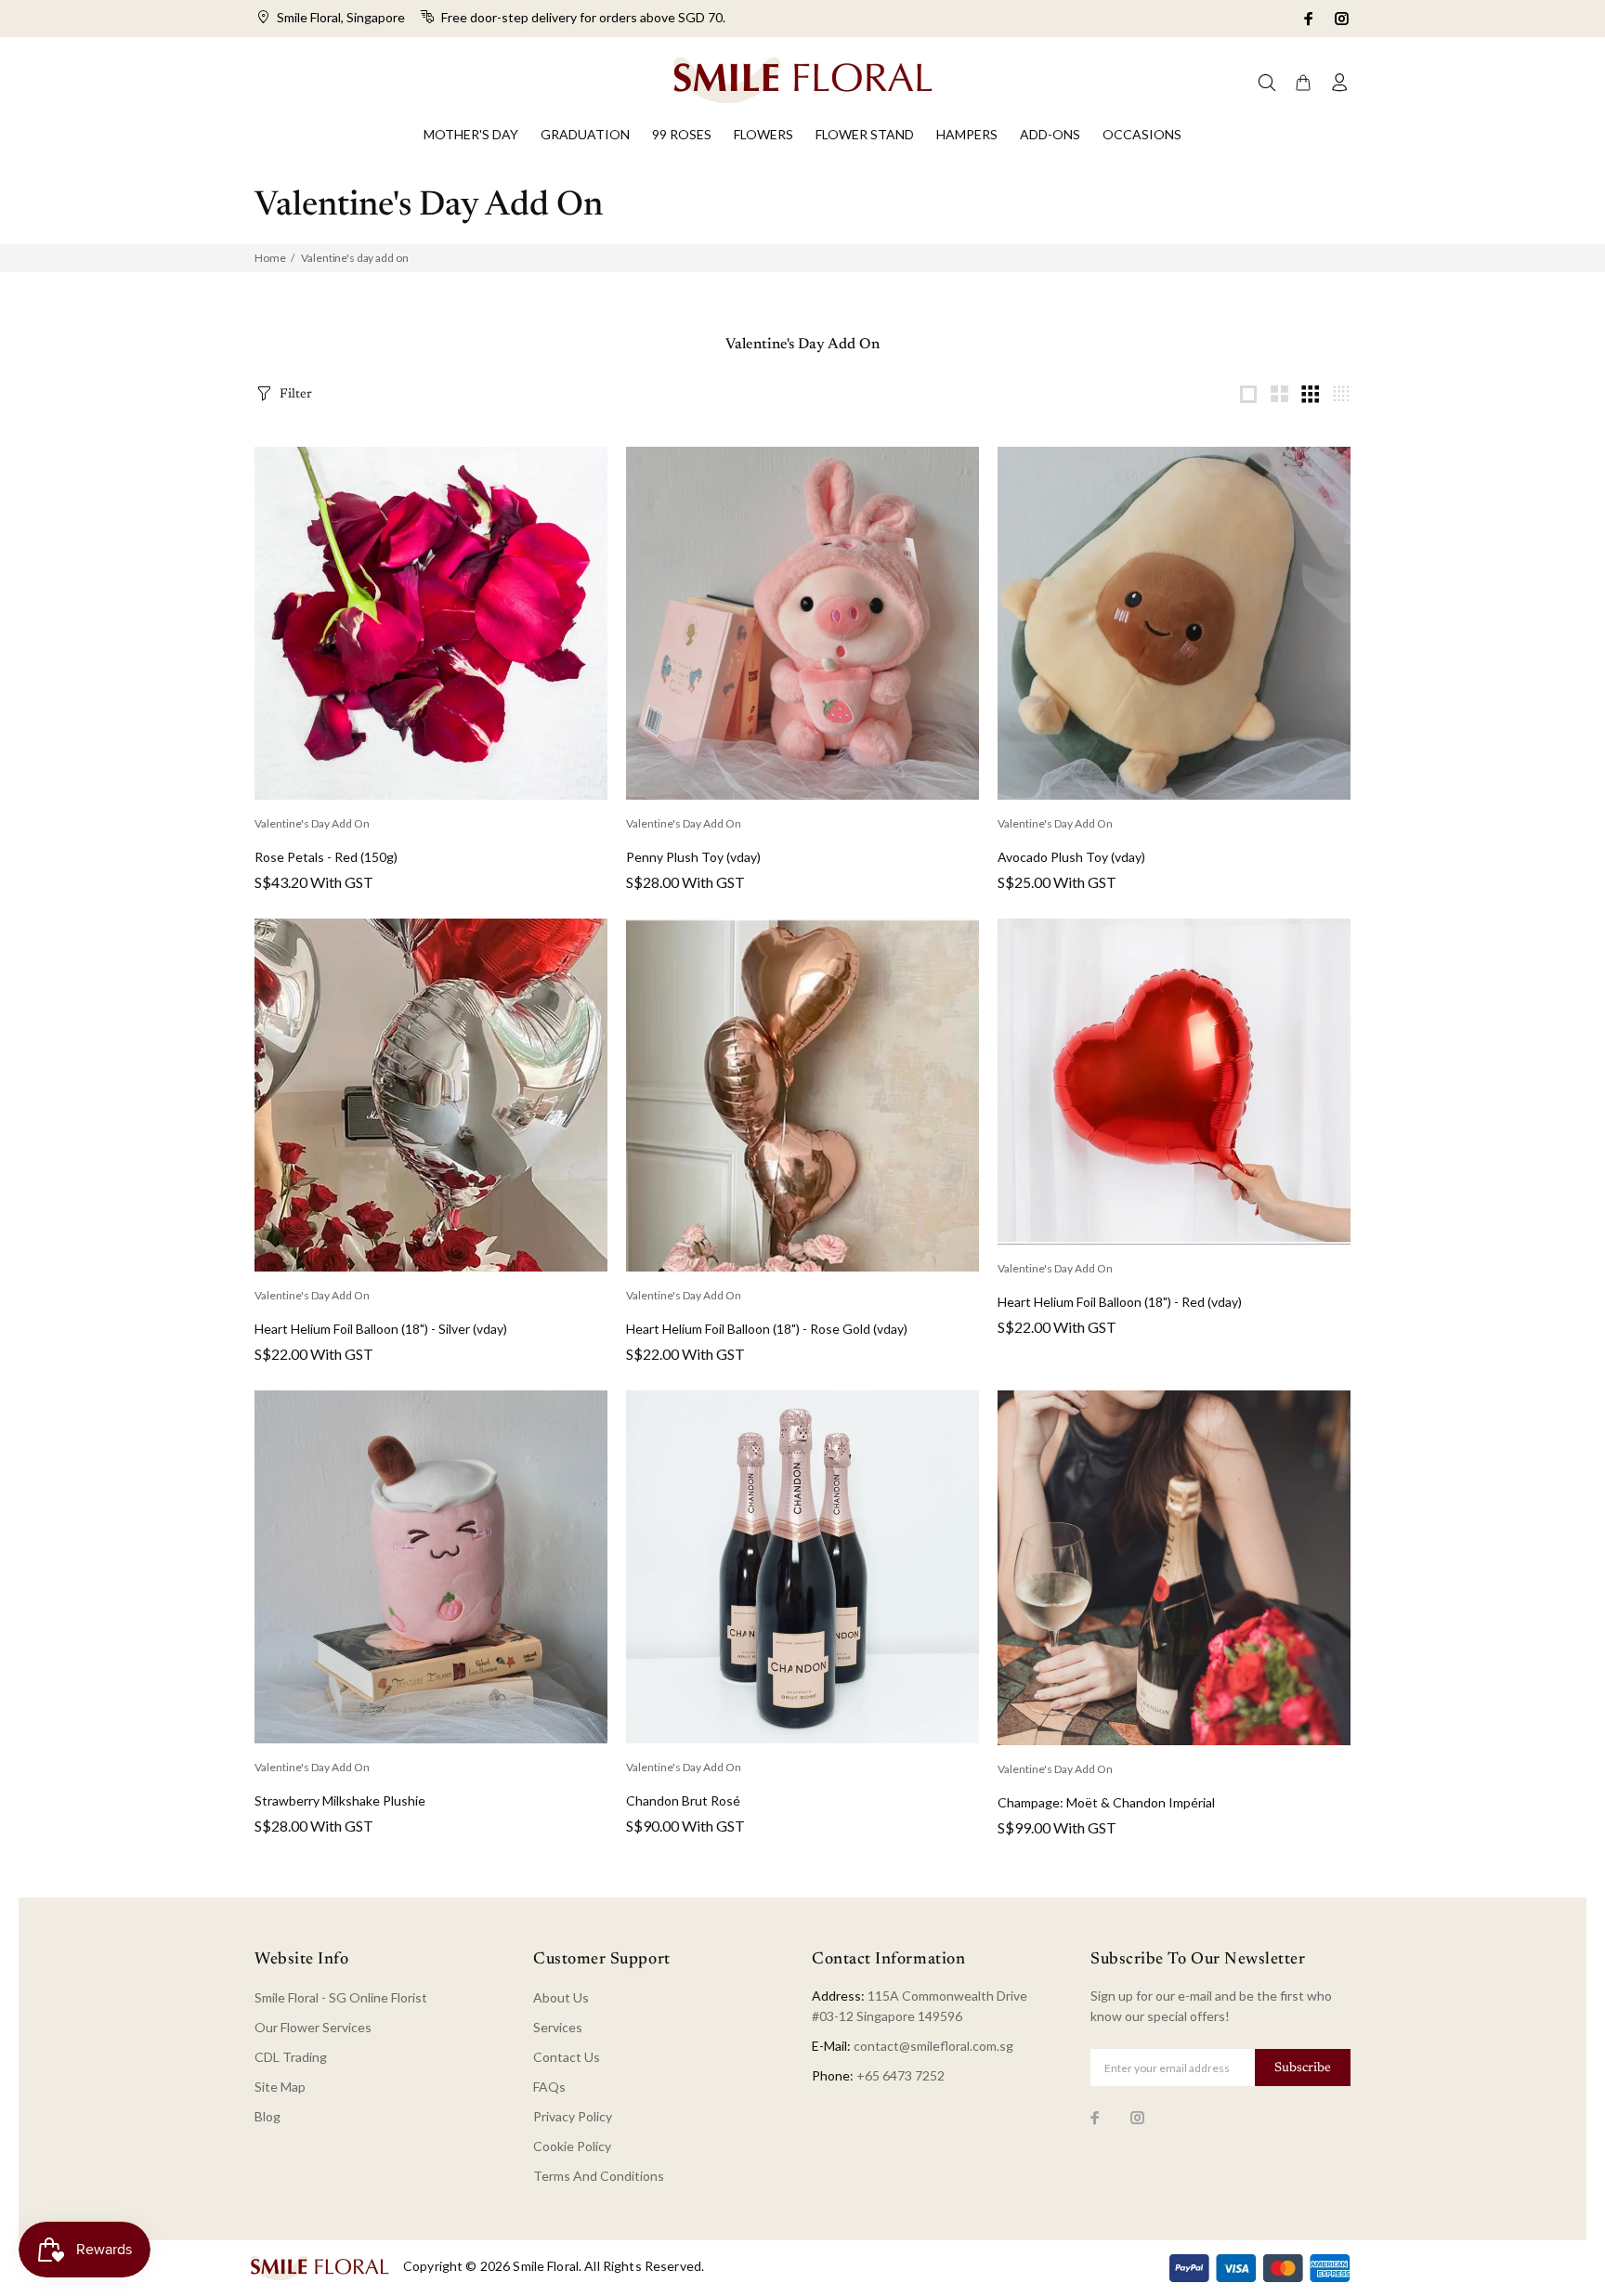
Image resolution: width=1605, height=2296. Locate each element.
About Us (561, 1997)
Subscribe (1303, 2068)
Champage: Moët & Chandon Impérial (1106, 1802)
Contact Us (567, 2057)
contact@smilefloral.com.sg (933, 2046)
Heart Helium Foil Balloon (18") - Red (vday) (1120, 1302)
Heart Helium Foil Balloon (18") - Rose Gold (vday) (767, 1329)
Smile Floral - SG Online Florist (341, 1997)
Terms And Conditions (599, 2176)
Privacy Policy (573, 2116)
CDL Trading (291, 2057)
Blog (267, 2116)
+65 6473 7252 (900, 2075)
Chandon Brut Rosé (683, 1800)
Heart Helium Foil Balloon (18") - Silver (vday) (381, 1329)
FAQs (549, 2087)
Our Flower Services (313, 2027)
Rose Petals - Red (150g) (326, 857)
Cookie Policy (572, 2146)
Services (558, 2027)
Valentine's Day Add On (312, 823)
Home (270, 258)
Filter (296, 395)
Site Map (280, 2087)
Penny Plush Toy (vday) (693, 857)
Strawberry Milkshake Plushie (340, 1800)
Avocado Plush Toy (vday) (1071, 857)
